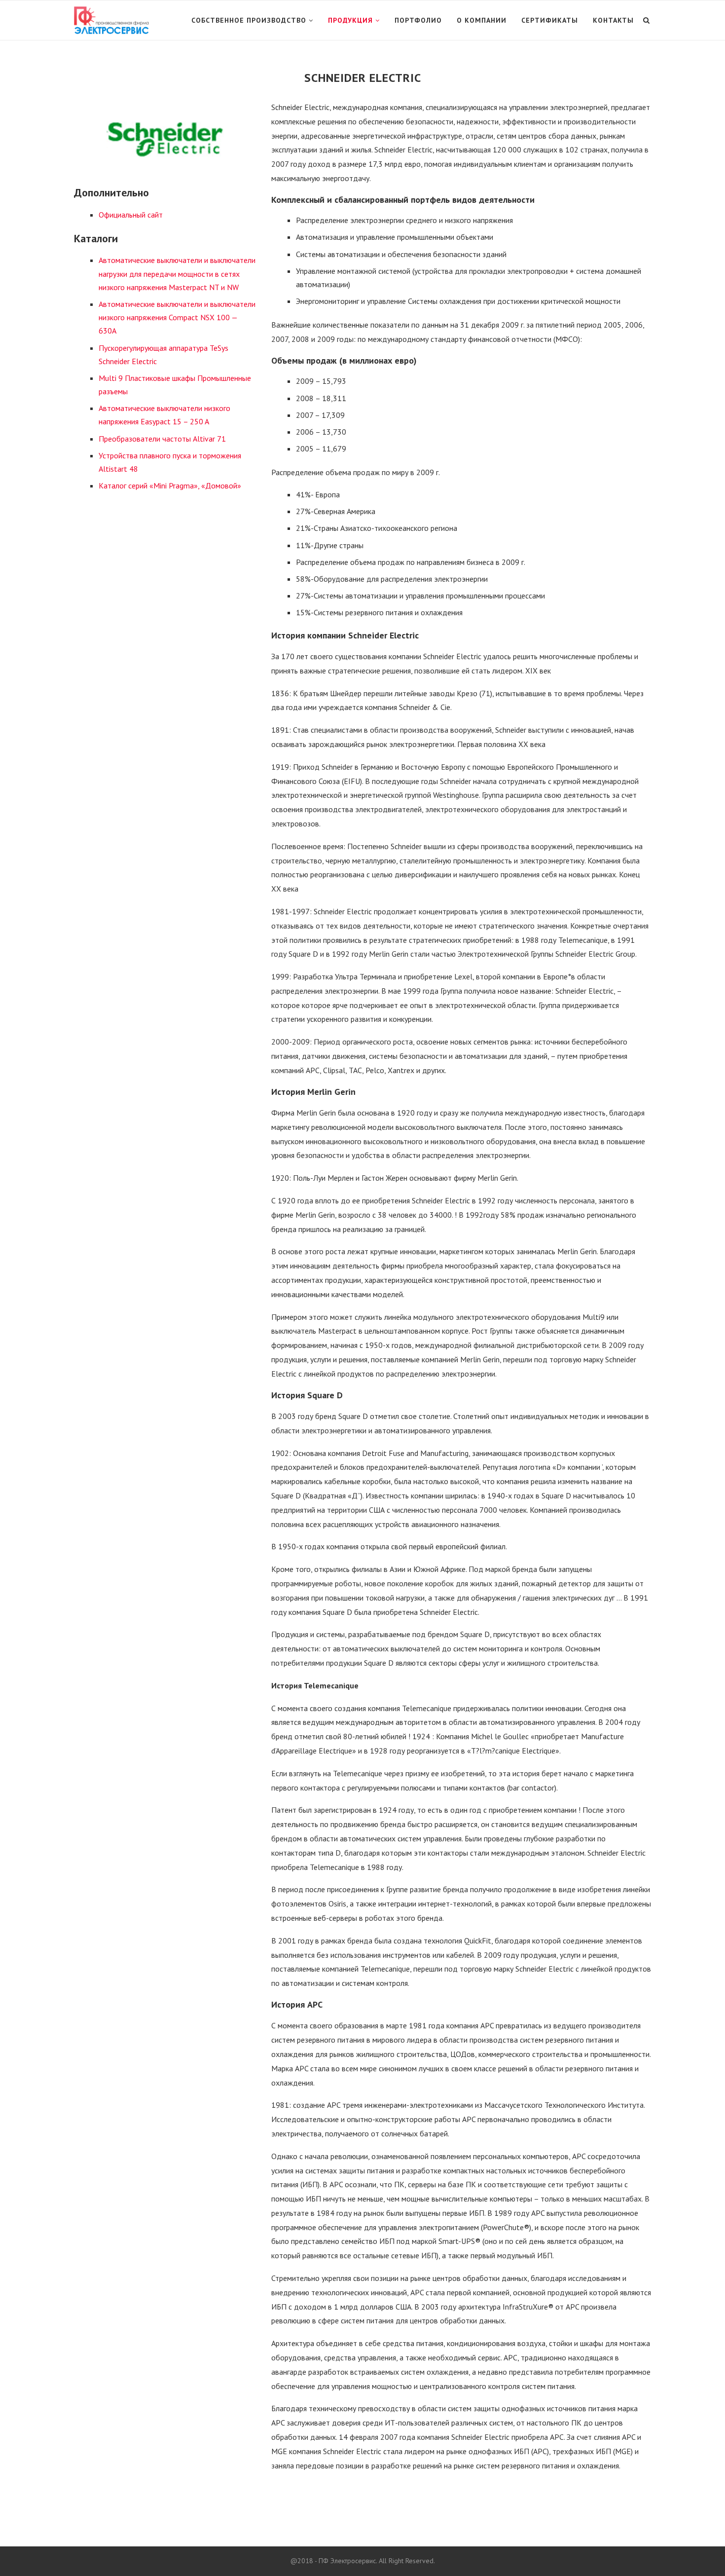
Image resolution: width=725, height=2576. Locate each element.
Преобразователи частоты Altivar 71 (162, 439)
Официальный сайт (131, 215)
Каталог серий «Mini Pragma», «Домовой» (170, 485)
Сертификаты (550, 20)
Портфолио (418, 20)
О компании (482, 20)
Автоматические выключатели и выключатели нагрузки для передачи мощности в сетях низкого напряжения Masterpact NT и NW (177, 273)
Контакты (613, 20)
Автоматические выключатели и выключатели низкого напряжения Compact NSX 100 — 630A (177, 317)
